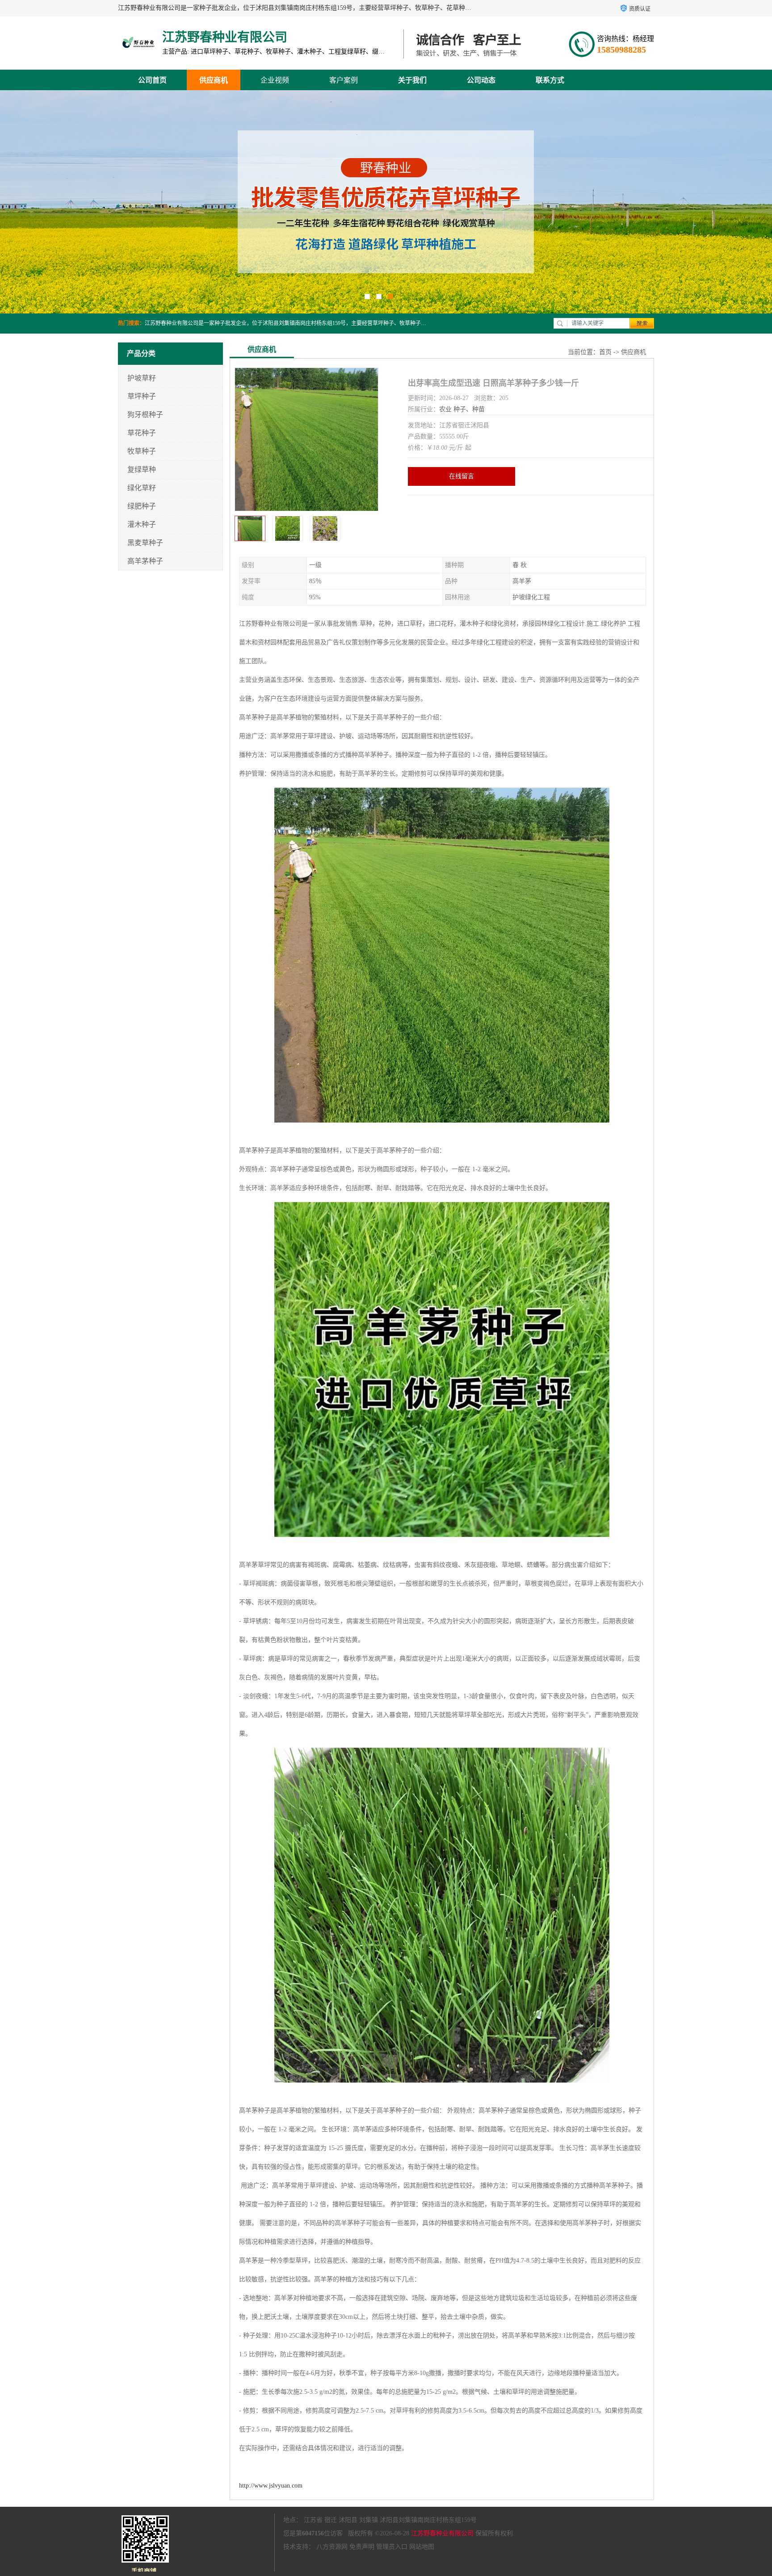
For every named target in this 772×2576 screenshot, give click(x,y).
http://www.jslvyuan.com (271, 2486)
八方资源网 (332, 2547)
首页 (605, 352)
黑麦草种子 (145, 543)
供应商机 (214, 80)
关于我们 (412, 80)
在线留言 (462, 476)
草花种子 (142, 433)
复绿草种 (142, 470)
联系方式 (550, 80)
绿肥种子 (142, 506)
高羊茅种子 (145, 561)
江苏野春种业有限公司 (442, 2533)
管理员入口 (392, 2547)
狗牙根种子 (145, 415)
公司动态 (481, 80)
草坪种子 (142, 396)
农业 (445, 409)
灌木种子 (142, 524)
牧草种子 (142, 451)
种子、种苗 (469, 409)
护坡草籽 (142, 378)
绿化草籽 (142, 488)
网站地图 (422, 2547)
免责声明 (362, 2547)
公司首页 (152, 80)
